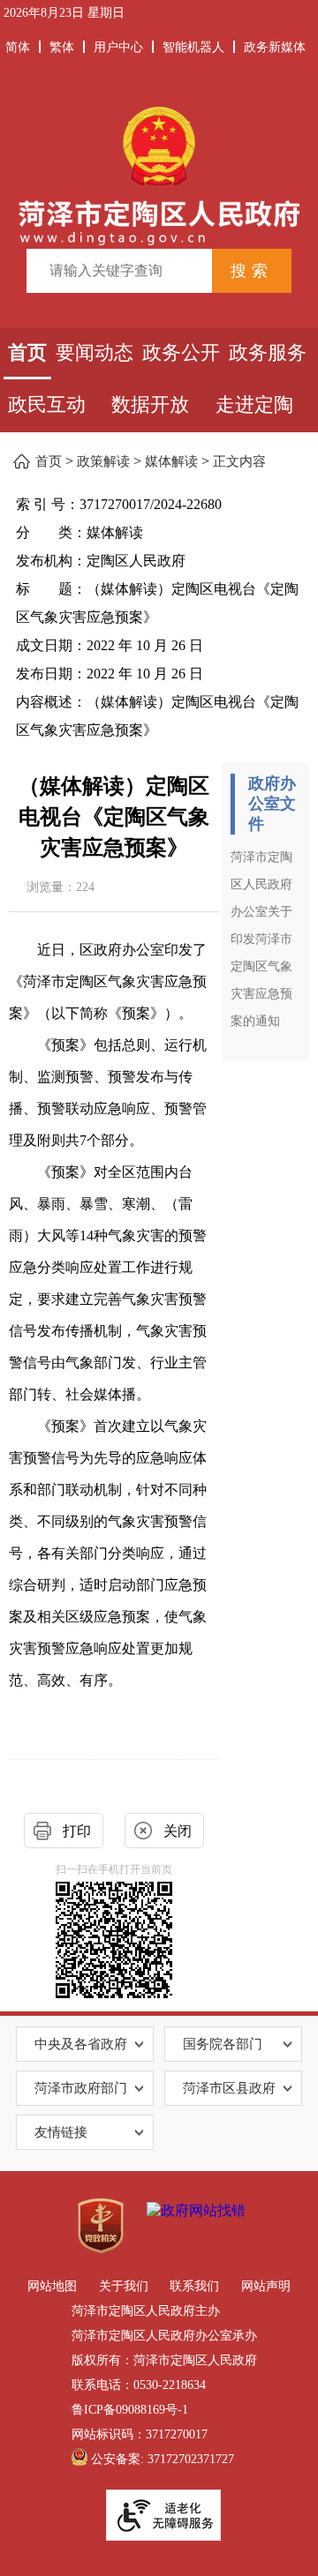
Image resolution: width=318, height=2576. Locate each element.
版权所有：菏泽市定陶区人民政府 (164, 2360)
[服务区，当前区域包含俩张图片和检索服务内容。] (159, 197)
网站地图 (52, 2286)
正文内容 (239, 461)
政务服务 (268, 352)
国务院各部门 (223, 2044)
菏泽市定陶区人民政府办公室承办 (164, 2336)
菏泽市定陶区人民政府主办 (146, 2311)
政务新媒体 (275, 48)
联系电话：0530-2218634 (139, 2385)
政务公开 (181, 352)
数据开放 (150, 404)
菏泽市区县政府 (229, 2088)
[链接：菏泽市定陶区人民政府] (159, 173)
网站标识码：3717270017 (140, 2434)
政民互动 (47, 404)
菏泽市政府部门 (81, 2088)
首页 (27, 352)
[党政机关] (101, 2226)
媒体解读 (171, 461)
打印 (77, 1831)
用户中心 (118, 48)
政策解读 (103, 461)
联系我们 (194, 2286)
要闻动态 (95, 352)
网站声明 (266, 2286)
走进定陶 (254, 404)
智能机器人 (193, 48)
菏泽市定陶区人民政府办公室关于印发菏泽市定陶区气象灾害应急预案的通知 (261, 939)
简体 (18, 48)
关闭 (178, 1831)
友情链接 (61, 2132)
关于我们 (124, 2286)
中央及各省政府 (81, 2044)
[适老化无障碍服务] (163, 2515)
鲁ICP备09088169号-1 (130, 2410)
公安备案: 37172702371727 (163, 2459)
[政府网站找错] (196, 2211)
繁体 (62, 48)
